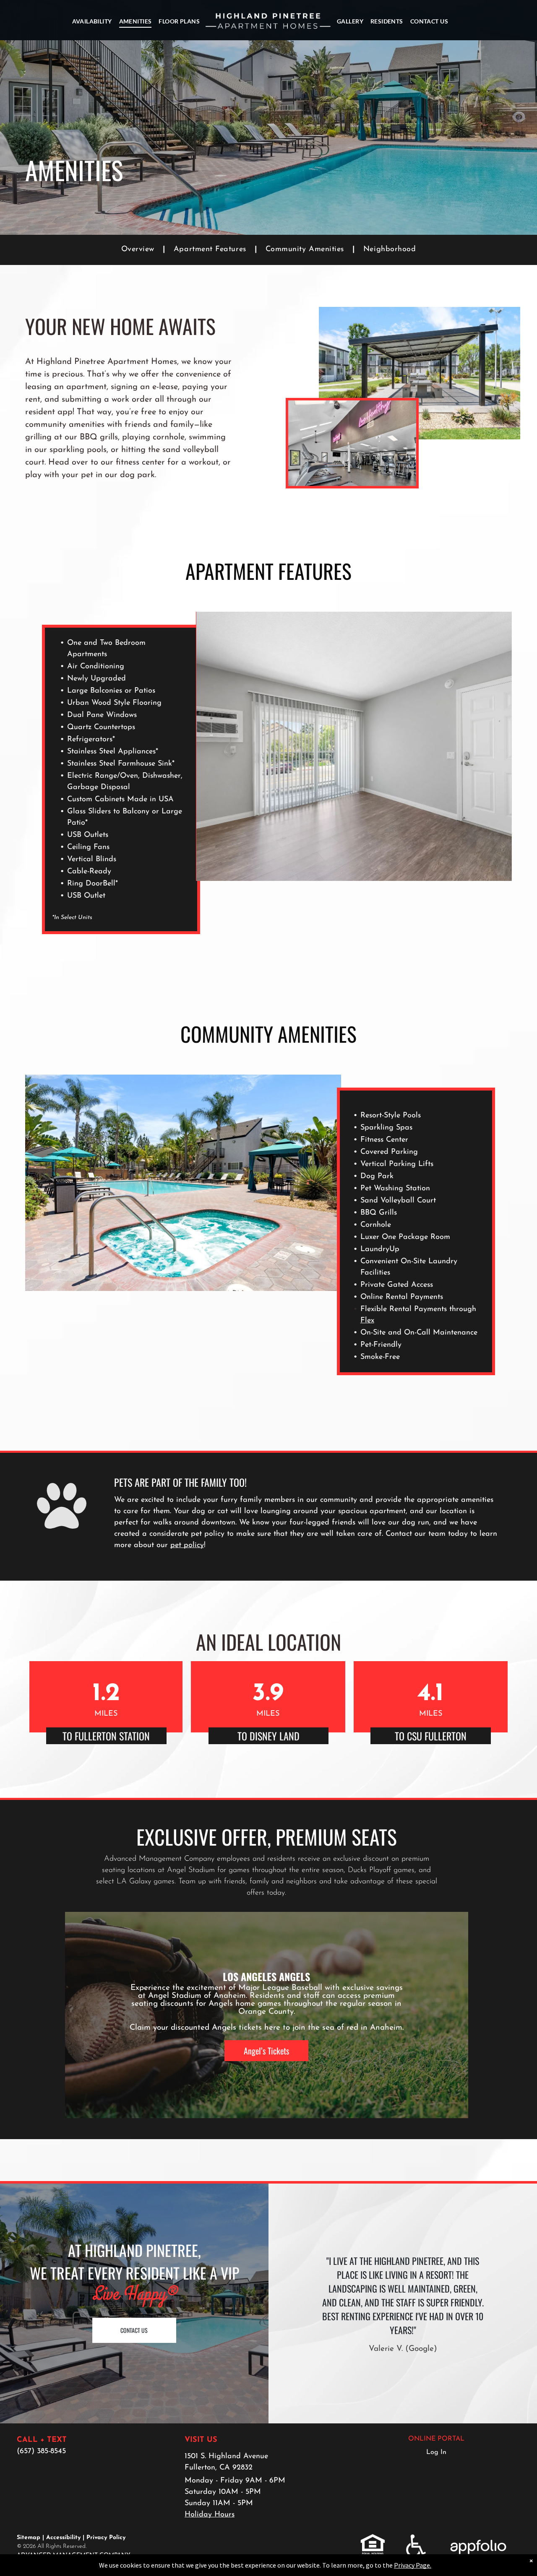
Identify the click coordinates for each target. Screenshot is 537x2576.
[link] (373, 2539)
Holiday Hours (210, 2515)
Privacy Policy (106, 2538)
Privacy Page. (413, 2565)
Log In (436, 2452)
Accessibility (63, 2538)
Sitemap (29, 2538)
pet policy (187, 1545)
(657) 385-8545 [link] (41, 2451)
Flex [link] (367, 1321)
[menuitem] (92, 21)
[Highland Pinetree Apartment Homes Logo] (268, 21)
